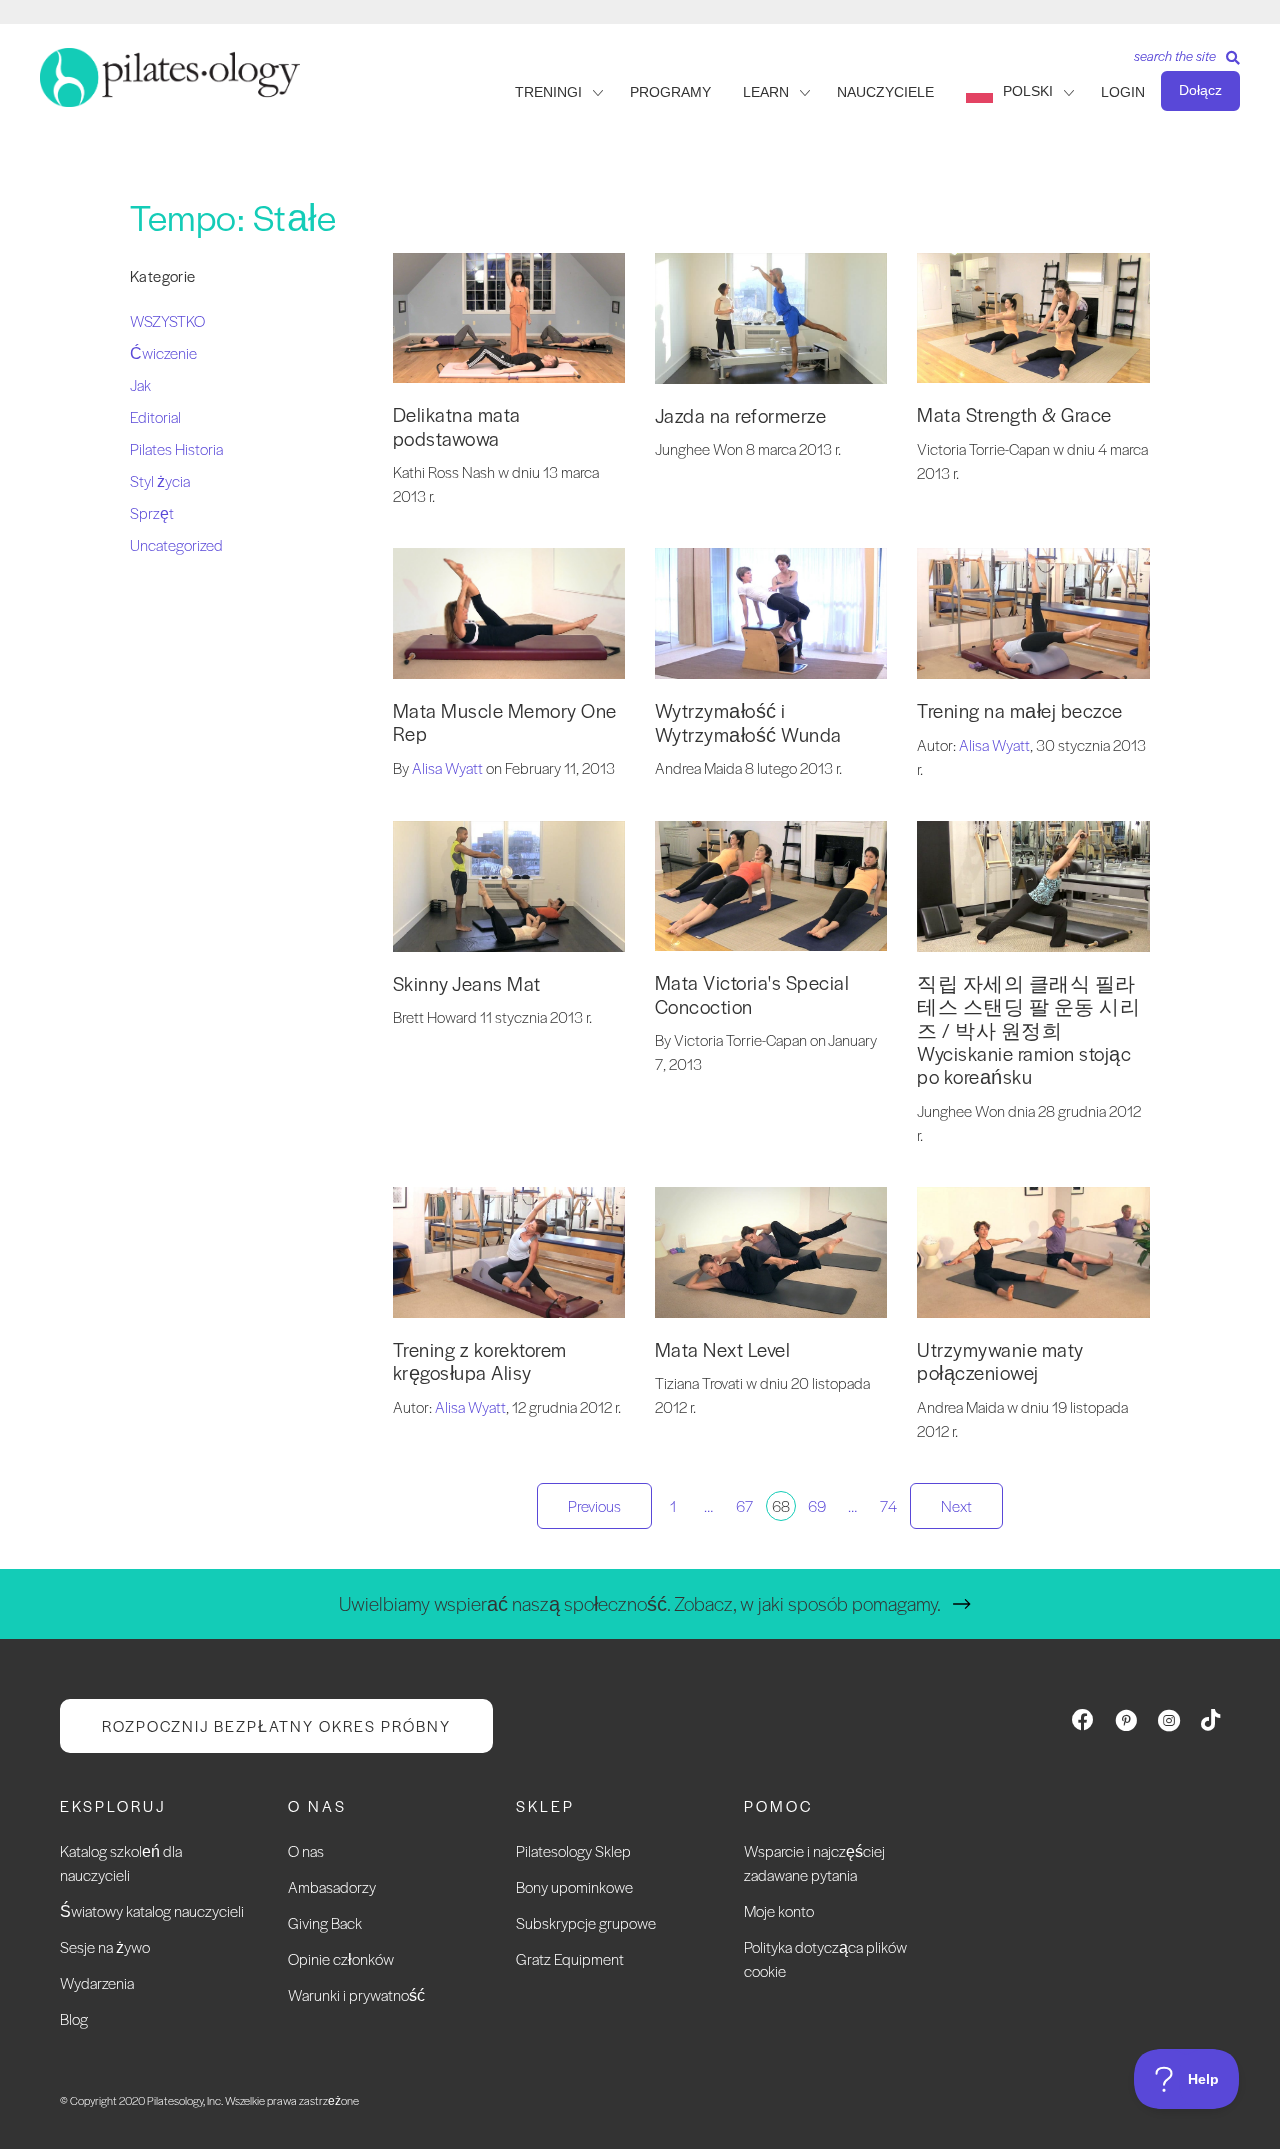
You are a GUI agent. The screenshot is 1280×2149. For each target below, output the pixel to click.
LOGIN (1123, 92)
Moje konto (779, 1910)
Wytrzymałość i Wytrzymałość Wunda (748, 722)
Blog (74, 2018)
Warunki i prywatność (356, 1994)
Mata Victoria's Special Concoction (752, 994)
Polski (1028, 91)
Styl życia (160, 480)
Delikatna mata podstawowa (457, 426)
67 (744, 1505)
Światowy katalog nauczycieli (152, 1910)
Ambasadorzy (332, 1886)
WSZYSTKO (167, 320)
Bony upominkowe (574, 1886)
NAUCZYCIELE (885, 92)
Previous (594, 1505)
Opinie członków (341, 1958)
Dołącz (1200, 90)
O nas (306, 1850)
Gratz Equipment (570, 1958)
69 (817, 1505)
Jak (140, 384)
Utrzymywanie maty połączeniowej (1000, 1361)
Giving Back (325, 1922)
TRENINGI (548, 92)
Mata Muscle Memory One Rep (505, 722)
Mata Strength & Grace (1014, 414)
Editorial (155, 416)
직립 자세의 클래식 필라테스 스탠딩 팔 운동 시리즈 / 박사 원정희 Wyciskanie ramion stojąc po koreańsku (1028, 1030)
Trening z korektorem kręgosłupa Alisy (480, 1361)
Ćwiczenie (163, 352)
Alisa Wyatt (447, 767)
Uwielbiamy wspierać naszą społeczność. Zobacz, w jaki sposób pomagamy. (640, 1603)
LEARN (766, 92)
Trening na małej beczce (1020, 710)
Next (956, 1505)
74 (888, 1505)
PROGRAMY (670, 92)
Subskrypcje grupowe (586, 1922)
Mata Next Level (723, 1349)
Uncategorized (176, 544)
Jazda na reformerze (741, 415)
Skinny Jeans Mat (467, 983)
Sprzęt (152, 512)
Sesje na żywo (105, 1946)
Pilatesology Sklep (573, 1850)
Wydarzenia (97, 1982)
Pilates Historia (176, 448)
